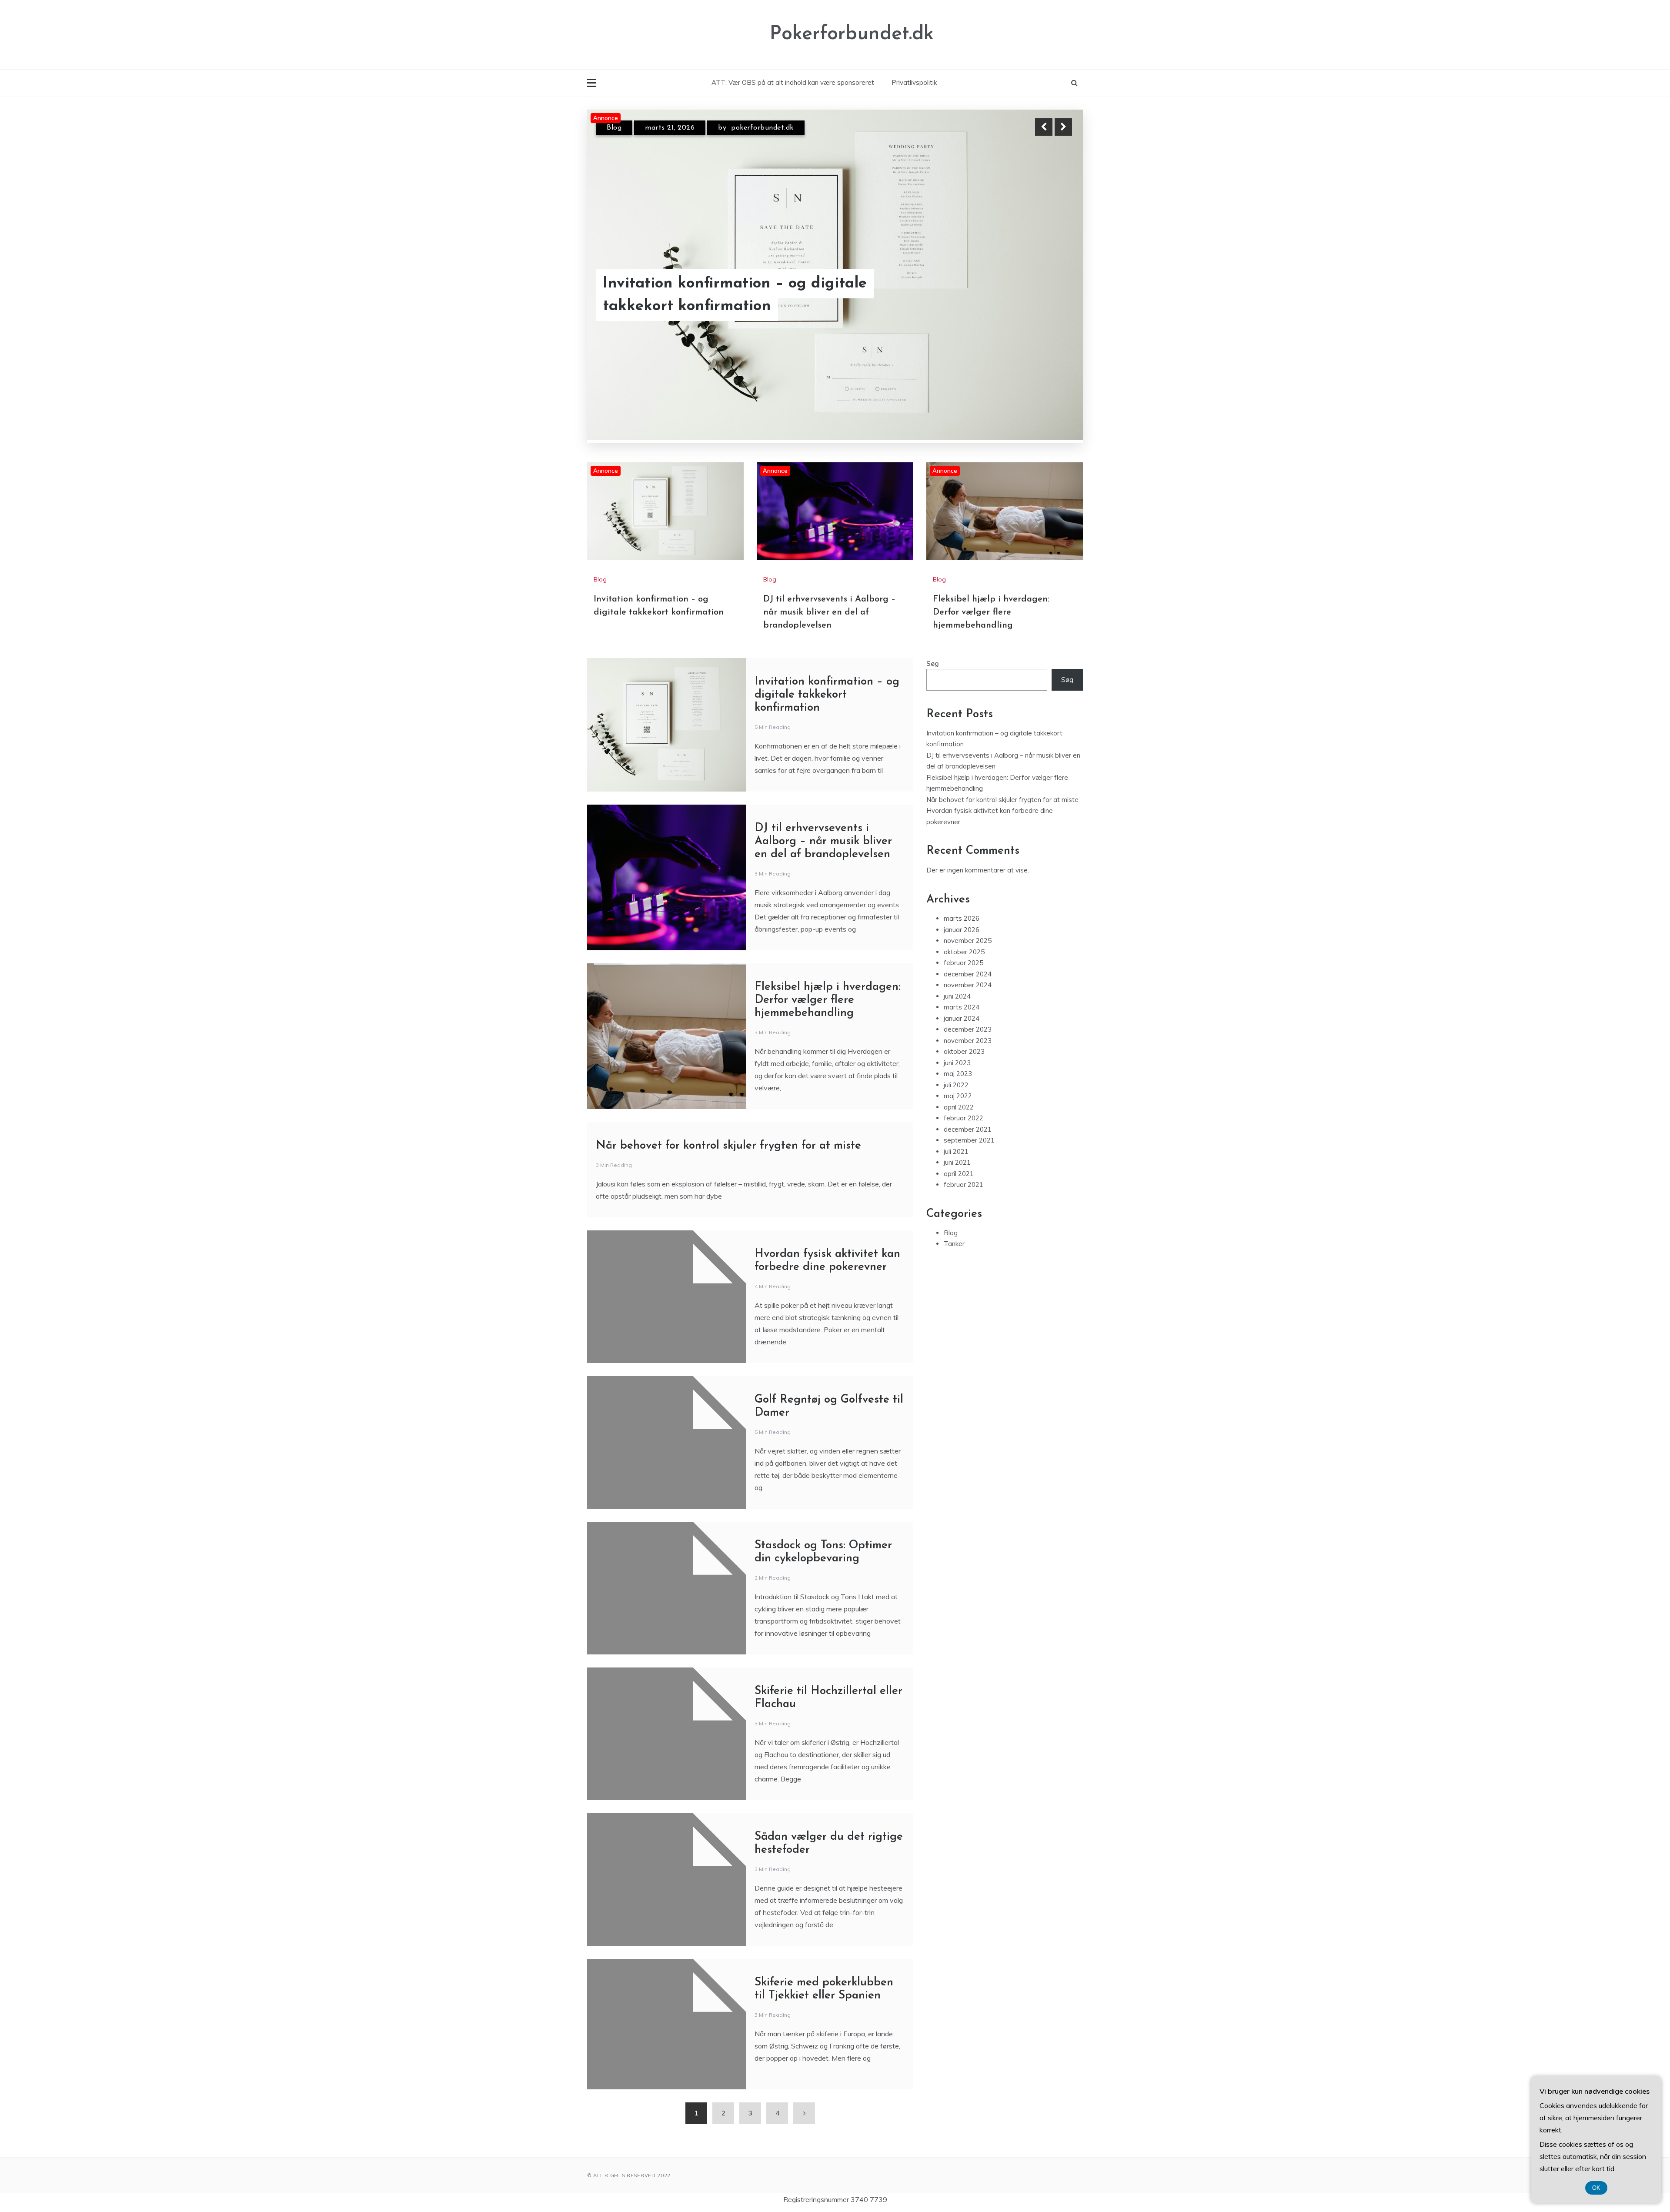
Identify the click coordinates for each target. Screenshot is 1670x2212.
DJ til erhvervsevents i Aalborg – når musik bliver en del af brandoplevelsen (744, 295)
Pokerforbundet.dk (852, 34)
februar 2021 (964, 1185)
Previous (1044, 127)
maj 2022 (958, 1096)
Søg (933, 663)
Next (1063, 127)
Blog (614, 128)
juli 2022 (956, 1085)
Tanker (954, 1244)
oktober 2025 (964, 952)
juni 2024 (957, 996)
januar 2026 (962, 930)
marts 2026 (962, 918)
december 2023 (968, 1029)
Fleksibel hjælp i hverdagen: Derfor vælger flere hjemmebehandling (991, 612)
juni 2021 (957, 1162)
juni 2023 (957, 1063)
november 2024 (968, 985)
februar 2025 (964, 963)
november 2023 (968, 1041)
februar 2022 (964, 1118)
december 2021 (968, 1129)
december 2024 (968, 974)
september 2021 (969, 1140)
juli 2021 (956, 1151)
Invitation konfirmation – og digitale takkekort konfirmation (827, 695)
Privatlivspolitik (914, 82)
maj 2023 (958, 1074)
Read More (1047, 295)
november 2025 (968, 941)
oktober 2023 (964, 1051)
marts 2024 (962, 1007)
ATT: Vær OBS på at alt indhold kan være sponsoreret (793, 82)
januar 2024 (962, 1018)
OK (1596, 2188)
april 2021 (959, 1174)
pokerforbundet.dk (766, 128)
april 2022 (959, 1107)
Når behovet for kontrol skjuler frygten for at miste (728, 1146)
